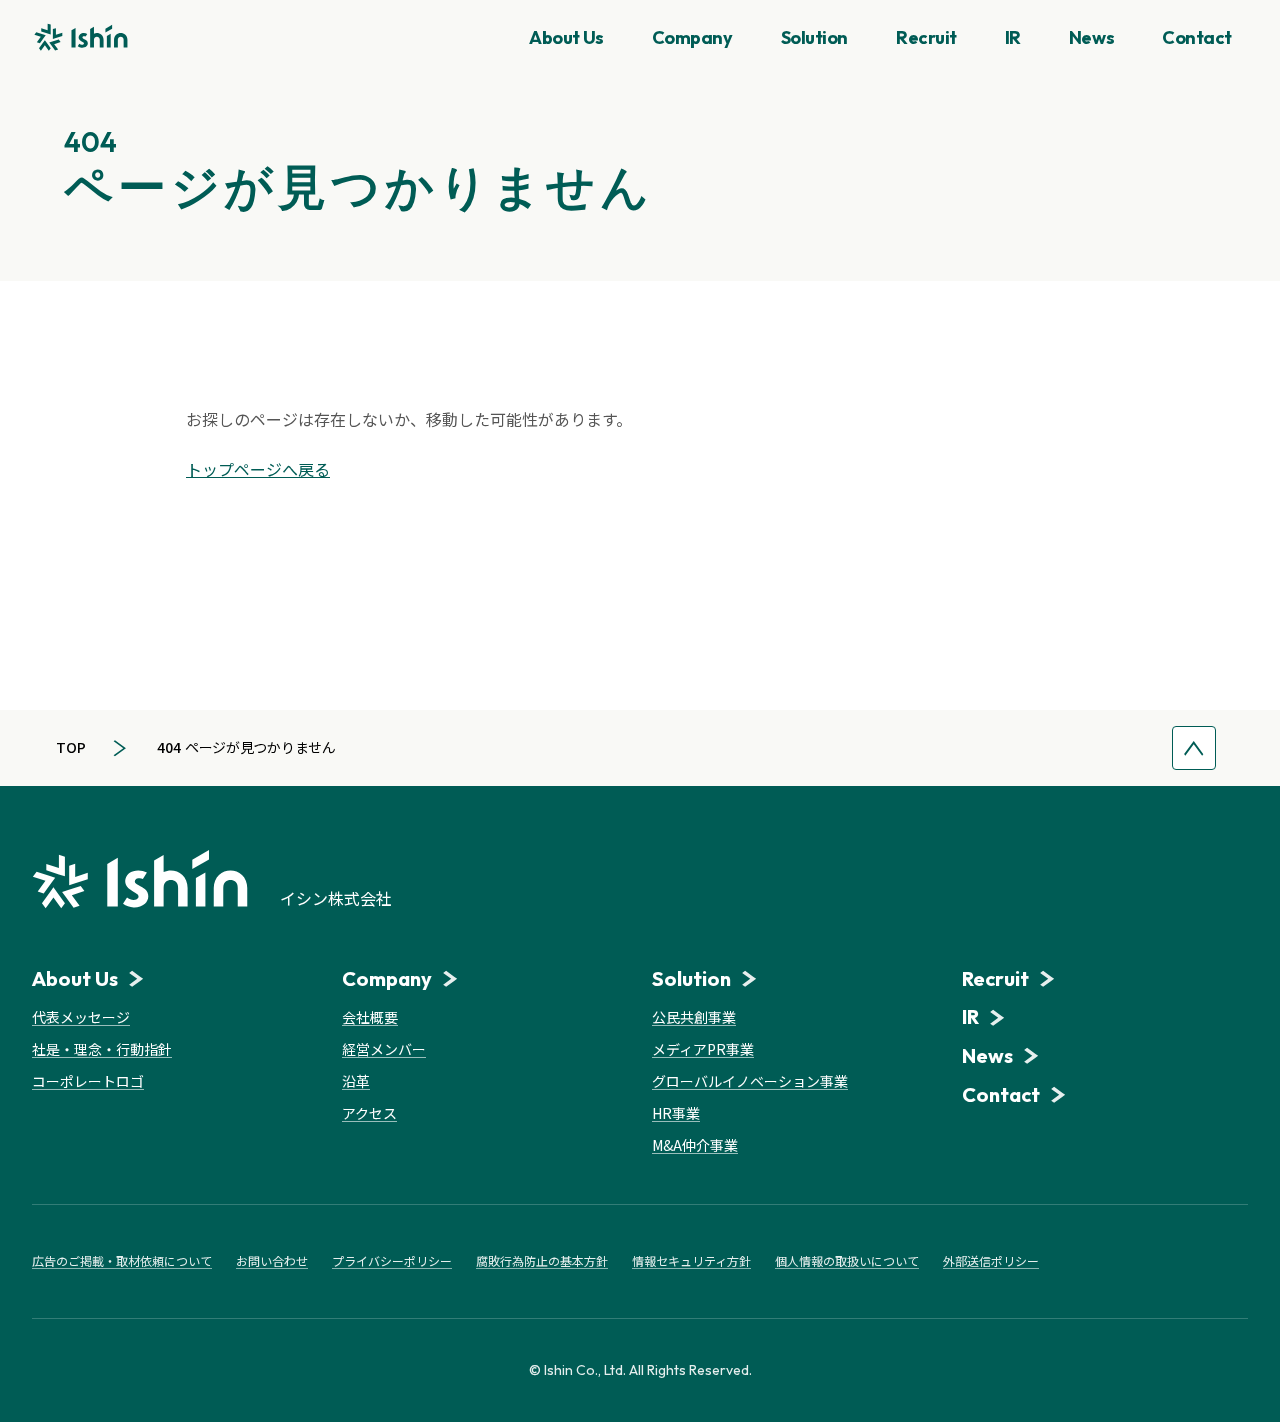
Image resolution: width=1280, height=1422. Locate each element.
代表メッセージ (81, 1017)
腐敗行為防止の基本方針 (542, 1261)
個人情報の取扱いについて (847, 1261)
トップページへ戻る (258, 469)
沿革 (356, 1081)
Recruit (926, 37)
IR (1013, 37)
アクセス (369, 1113)
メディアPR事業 (703, 1049)
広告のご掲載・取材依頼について (122, 1261)
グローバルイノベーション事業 (750, 1081)
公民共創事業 (694, 1017)
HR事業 (676, 1113)
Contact (1197, 37)
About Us (566, 37)
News (1091, 37)
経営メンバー (384, 1049)
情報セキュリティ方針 (691, 1261)
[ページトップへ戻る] (1194, 748)
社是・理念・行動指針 (102, 1049)
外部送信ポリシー (991, 1261)
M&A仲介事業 (695, 1145)
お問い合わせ (272, 1261)
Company (692, 37)
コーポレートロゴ (88, 1081)
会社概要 (370, 1017)
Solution (814, 37)
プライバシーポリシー (392, 1261)
